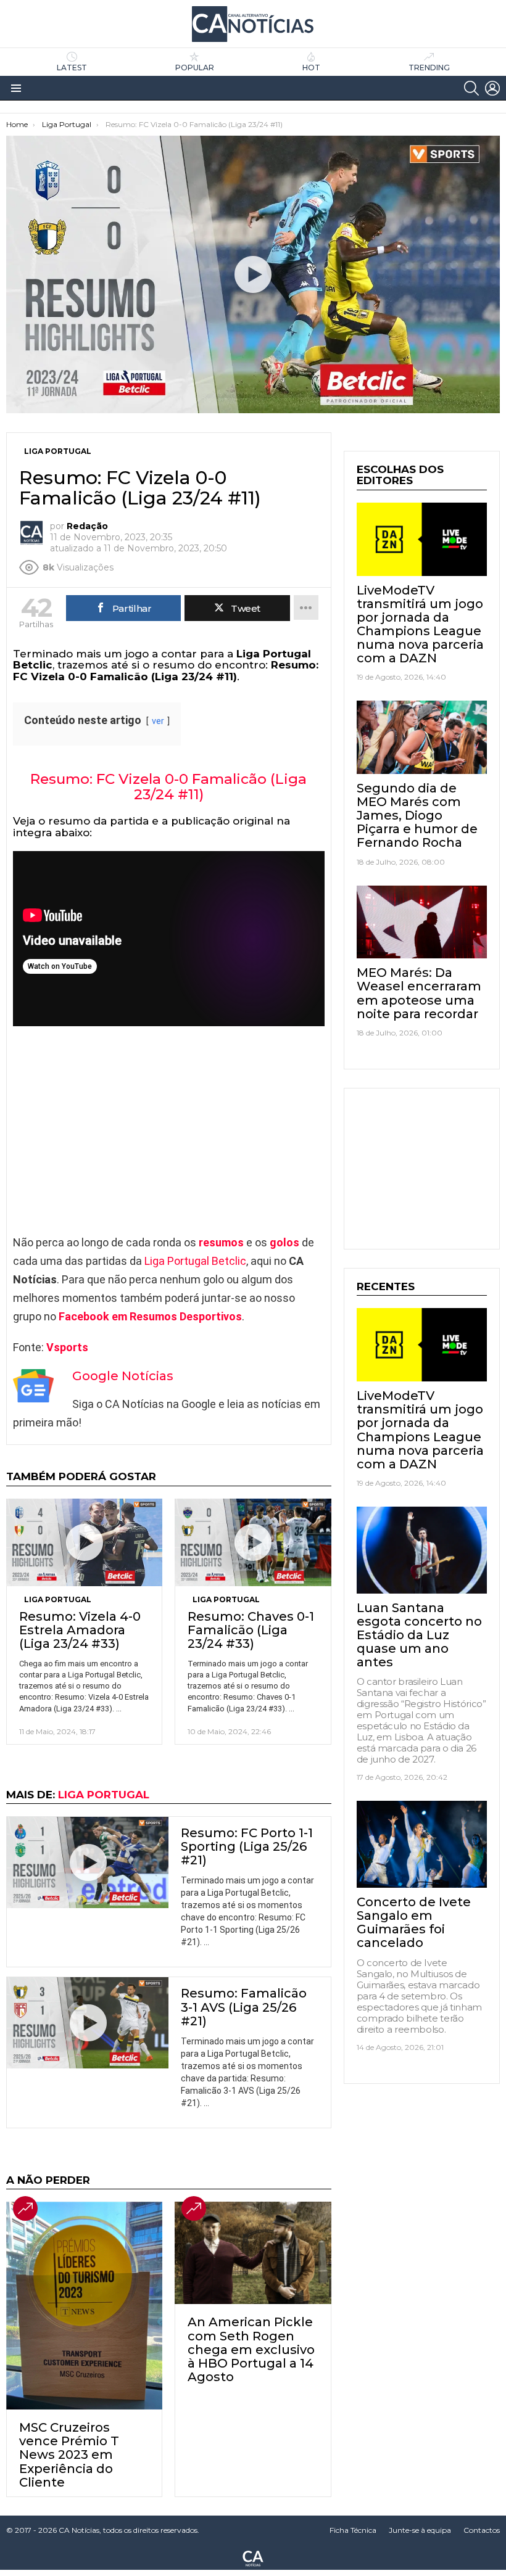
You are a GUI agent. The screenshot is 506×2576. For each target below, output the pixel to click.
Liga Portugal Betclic (195, 1261)
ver (158, 721)
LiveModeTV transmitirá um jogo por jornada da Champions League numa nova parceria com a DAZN (420, 624)
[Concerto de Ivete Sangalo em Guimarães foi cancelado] (422, 1844)
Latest (72, 68)
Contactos (482, 2530)
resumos (221, 1242)
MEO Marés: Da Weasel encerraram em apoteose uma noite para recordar (419, 993)
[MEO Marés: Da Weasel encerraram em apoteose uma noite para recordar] (422, 922)
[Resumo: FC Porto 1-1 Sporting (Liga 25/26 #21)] (88, 1862)
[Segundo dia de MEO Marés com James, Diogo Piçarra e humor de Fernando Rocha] (422, 737)
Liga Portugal (58, 1599)
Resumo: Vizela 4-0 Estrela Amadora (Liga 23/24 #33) (80, 1630)
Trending (429, 68)
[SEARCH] (471, 88)
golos (284, 1242)
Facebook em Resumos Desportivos (150, 1316)
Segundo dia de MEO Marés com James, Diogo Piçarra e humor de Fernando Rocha (417, 815)
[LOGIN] (492, 88)
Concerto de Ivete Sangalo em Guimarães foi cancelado (414, 1922)
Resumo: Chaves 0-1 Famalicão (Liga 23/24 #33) (251, 1630)
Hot (311, 68)
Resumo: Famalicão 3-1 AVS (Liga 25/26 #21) (244, 2007)
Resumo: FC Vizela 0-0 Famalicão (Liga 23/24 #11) (168, 787)
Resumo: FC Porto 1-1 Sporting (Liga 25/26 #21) (247, 1846)
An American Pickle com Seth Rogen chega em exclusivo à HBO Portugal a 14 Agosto (251, 2349)
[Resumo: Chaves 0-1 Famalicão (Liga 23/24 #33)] (253, 1542)
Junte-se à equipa (420, 2530)
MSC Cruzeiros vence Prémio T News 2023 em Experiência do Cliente (69, 2455)
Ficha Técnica (353, 2530)
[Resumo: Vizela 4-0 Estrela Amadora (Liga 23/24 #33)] (84, 1542)
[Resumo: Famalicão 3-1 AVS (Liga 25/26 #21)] (88, 2023)
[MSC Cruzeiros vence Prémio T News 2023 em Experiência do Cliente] (84, 2306)
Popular (195, 68)
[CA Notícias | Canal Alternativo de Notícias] (253, 2557)
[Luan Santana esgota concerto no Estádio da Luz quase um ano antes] (422, 1550)
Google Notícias (123, 1376)
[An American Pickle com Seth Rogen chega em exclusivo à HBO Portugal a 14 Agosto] (253, 2253)
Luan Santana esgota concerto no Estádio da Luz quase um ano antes (419, 1635)
